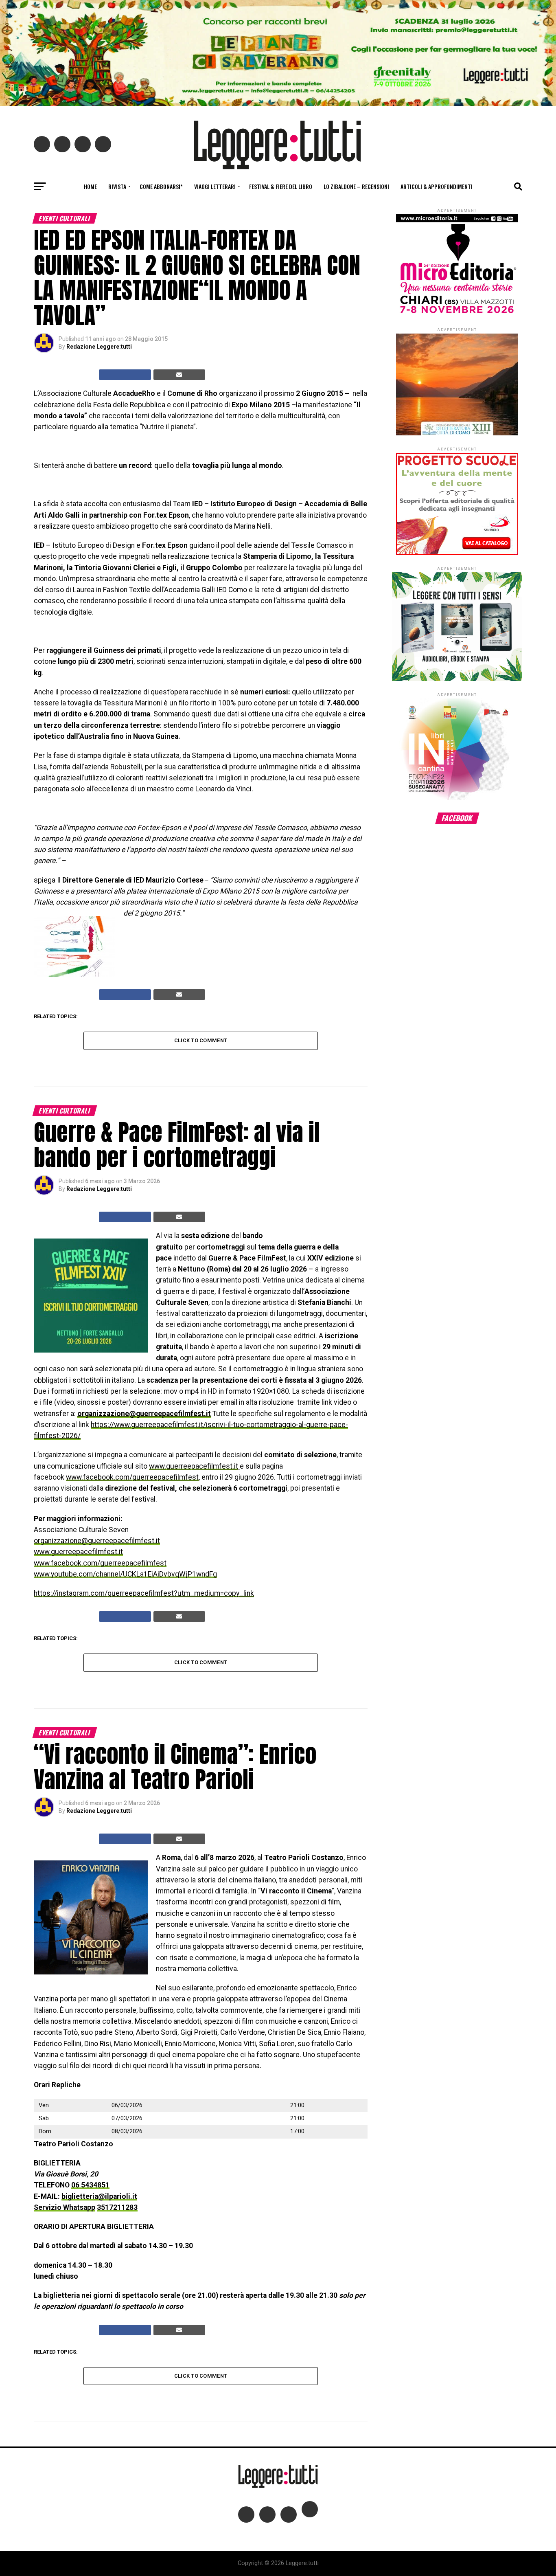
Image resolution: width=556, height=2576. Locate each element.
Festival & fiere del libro (281, 186)
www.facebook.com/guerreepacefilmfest (132, 1477)
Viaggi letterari (215, 186)
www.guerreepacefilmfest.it (194, 1466)
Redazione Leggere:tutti (99, 347)
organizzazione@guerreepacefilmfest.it (144, 1414)
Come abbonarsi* (161, 186)
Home (90, 186)
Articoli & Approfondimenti (437, 186)
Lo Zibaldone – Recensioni (356, 186)
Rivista (117, 186)
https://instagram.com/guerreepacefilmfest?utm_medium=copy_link (144, 1593)
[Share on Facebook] (125, 375)
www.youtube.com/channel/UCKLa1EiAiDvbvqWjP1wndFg (125, 1574)
